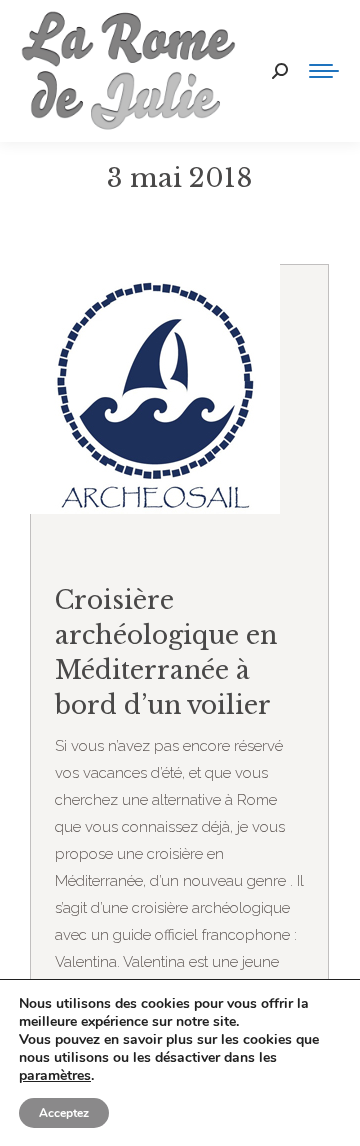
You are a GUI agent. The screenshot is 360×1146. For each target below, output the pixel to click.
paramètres (55, 1076)
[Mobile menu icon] (324, 71)
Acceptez (64, 1113)
